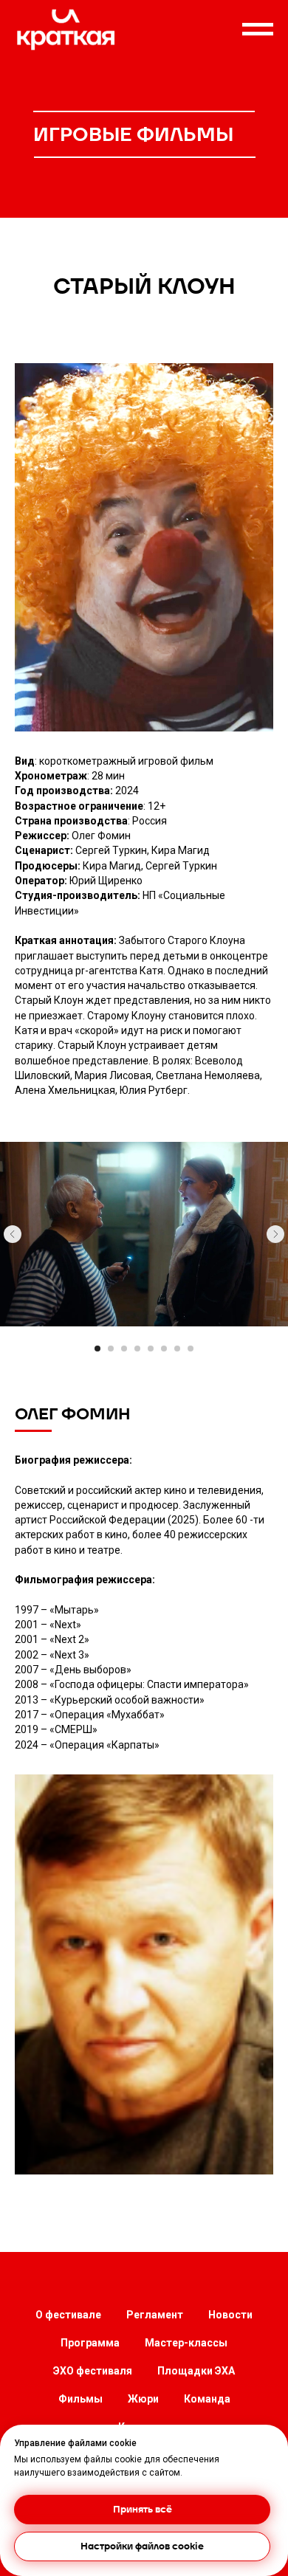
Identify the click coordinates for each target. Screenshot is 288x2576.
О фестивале (68, 2315)
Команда (207, 2399)
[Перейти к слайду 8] (191, 1349)
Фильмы (80, 2399)
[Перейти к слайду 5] (151, 1349)
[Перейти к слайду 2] (111, 1349)
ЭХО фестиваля (93, 2371)
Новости (230, 2315)
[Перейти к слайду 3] (124, 1349)
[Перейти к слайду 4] (137, 1349)
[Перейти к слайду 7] (177, 1349)
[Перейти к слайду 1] (97, 1349)
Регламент (155, 2315)
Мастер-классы (186, 2343)
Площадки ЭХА (196, 2371)
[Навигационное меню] (258, 30)
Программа (90, 2343)
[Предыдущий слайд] (13, 1234)
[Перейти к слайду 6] (164, 1349)
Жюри (143, 2399)
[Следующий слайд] (275, 1234)
